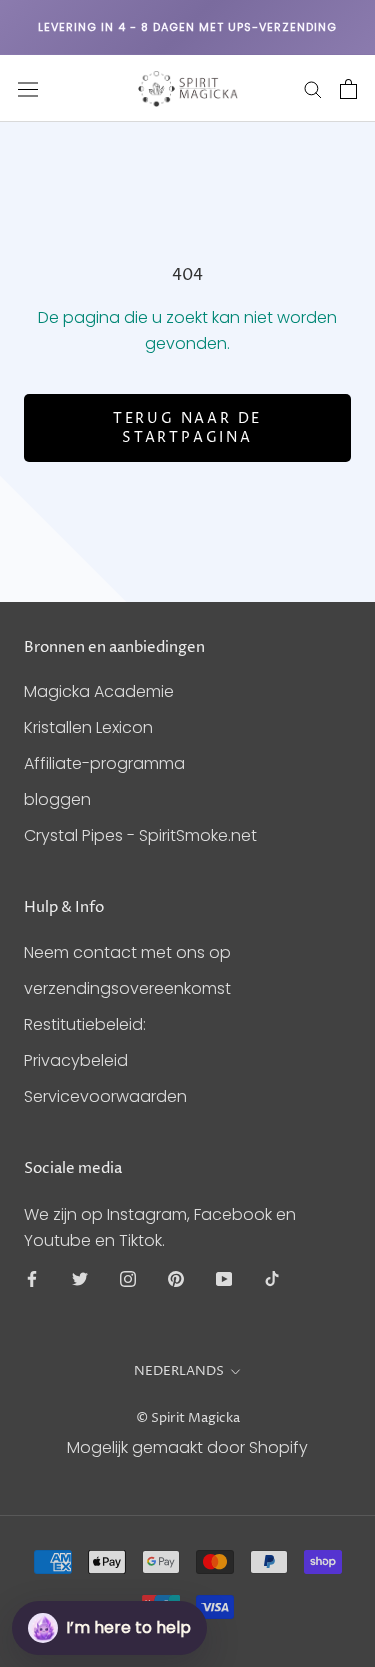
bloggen (57, 799)
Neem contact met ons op (127, 952)
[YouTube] (224, 1279)
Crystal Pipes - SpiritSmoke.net (140, 835)
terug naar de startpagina (187, 428)
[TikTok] (272, 1279)
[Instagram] (128, 1279)
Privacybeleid (76, 1060)
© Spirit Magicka (188, 1418)
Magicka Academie (99, 691)
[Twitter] (80, 1279)
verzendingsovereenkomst (127, 988)
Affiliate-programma (104, 763)
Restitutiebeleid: (85, 1024)
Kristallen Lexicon (88, 727)
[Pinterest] (176, 1279)
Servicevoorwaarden (105, 1096)
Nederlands (179, 1371)
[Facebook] (32, 1279)
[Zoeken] (313, 88)
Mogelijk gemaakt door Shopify (187, 1447)
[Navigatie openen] (28, 89)
